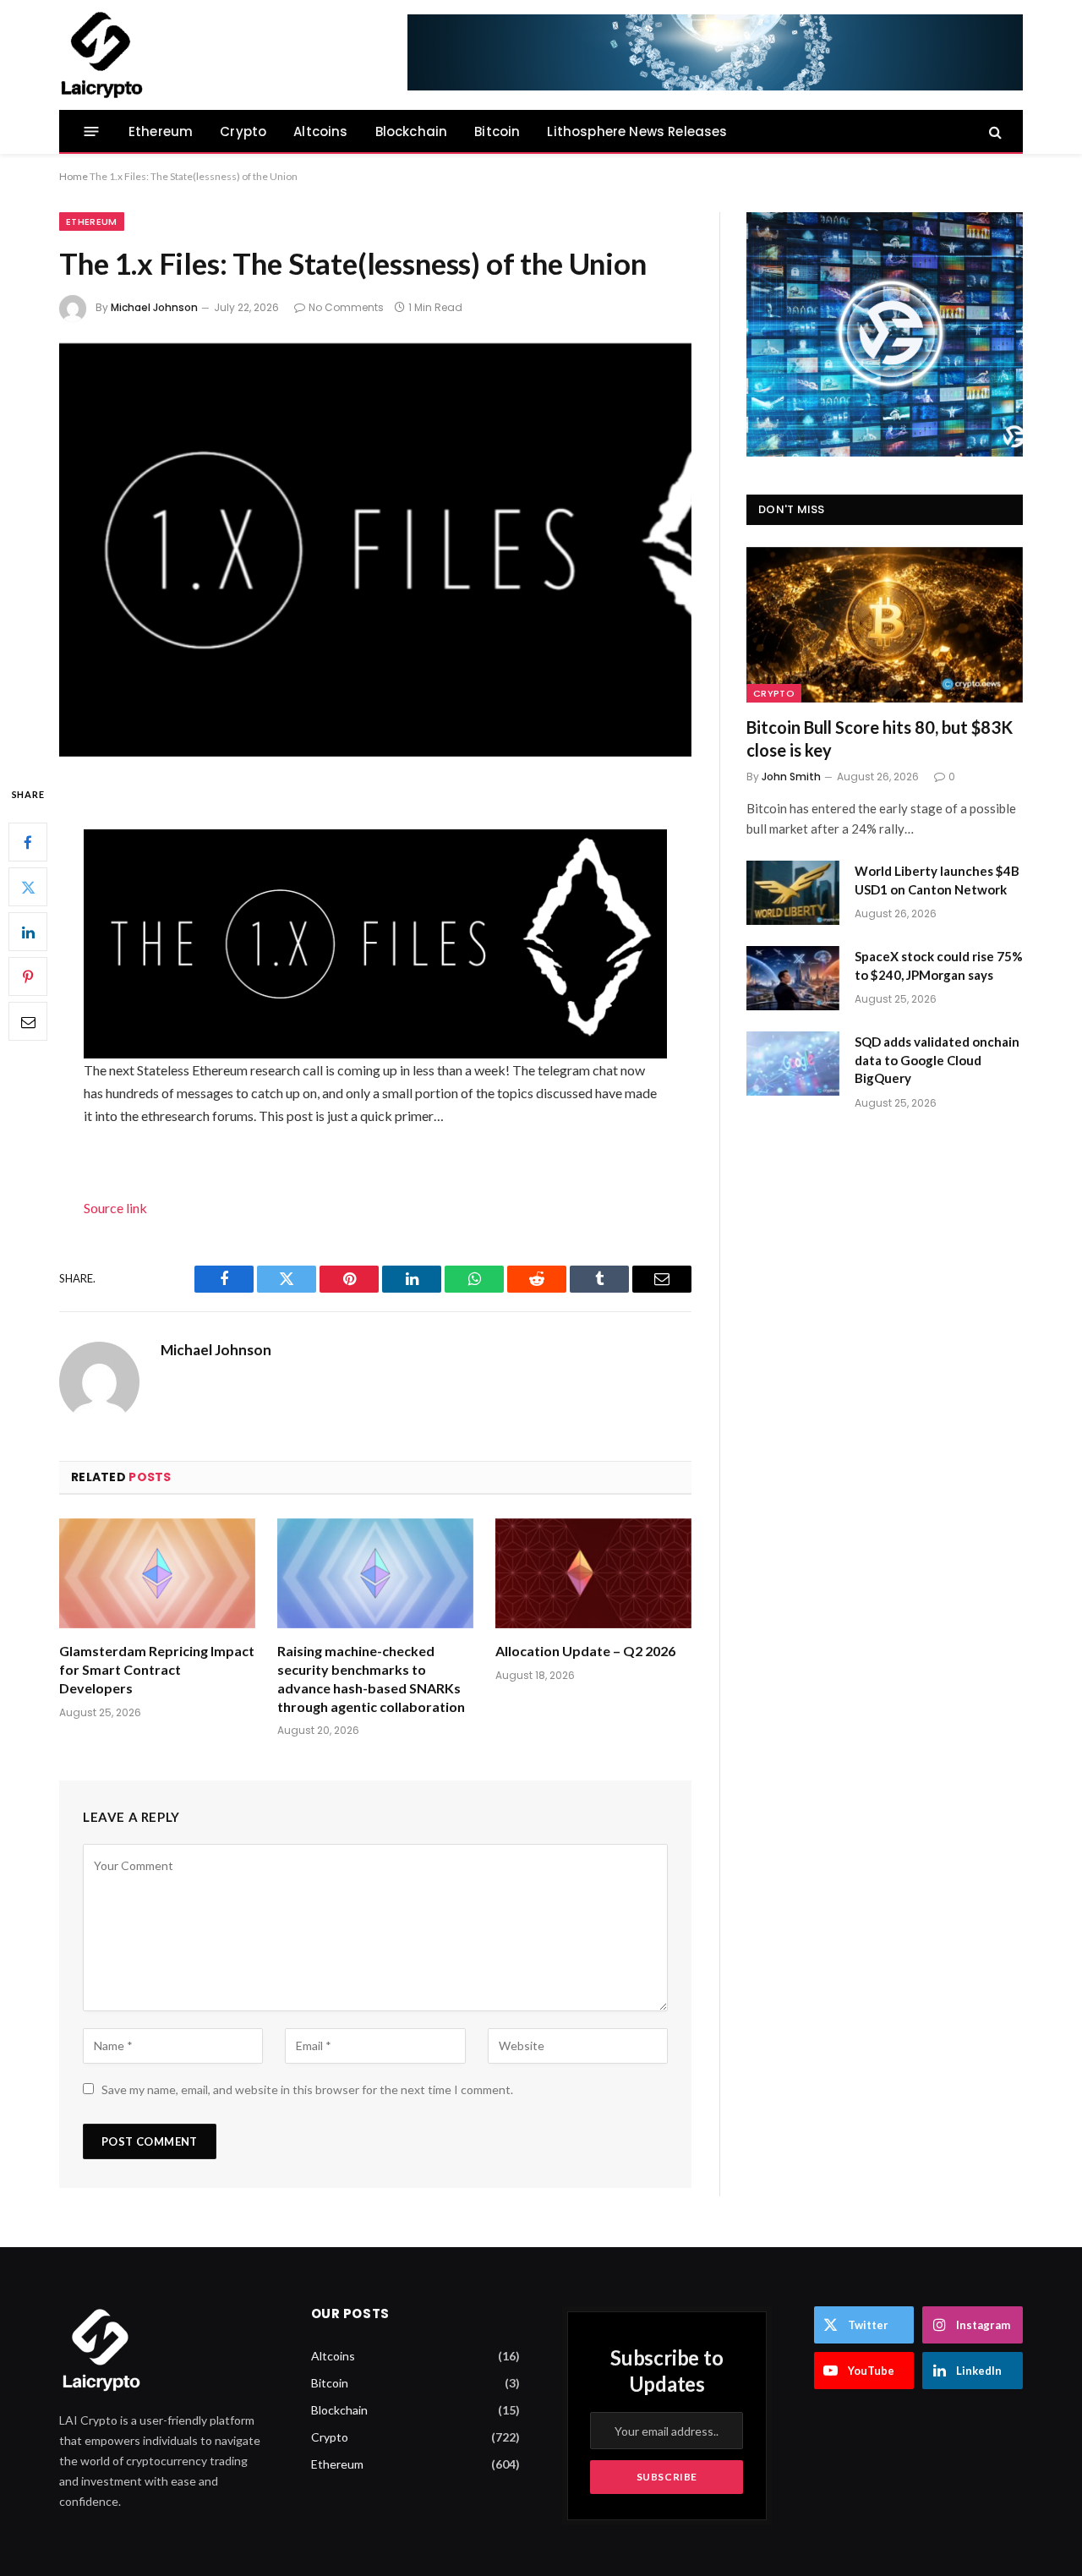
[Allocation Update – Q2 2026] (593, 1574)
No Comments (346, 307)
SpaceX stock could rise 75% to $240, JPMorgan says (939, 965)
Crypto (243, 131)
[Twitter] (28, 887)
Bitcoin (497, 131)
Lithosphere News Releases (637, 131)
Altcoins (320, 131)
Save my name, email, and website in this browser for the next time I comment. (307, 2089)
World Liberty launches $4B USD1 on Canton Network (937, 880)
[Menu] (92, 131)
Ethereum (161, 131)
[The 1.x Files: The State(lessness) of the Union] (375, 550)
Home (74, 176)
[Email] (28, 1021)
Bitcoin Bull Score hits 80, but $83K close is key (880, 738)
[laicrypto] (101, 55)
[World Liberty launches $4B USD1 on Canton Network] (793, 893)
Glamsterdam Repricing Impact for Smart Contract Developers (157, 1669)
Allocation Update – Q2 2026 (585, 1651)
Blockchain (412, 131)
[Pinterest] (28, 976)
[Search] (994, 131)
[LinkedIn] (28, 932)
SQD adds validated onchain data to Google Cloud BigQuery (937, 1060)
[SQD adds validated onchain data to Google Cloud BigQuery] (793, 1064)
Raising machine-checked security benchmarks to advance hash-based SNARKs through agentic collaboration (371, 1678)
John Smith (791, 777)
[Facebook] (28, 842)
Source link (115, 1208)
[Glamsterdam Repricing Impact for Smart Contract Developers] (157, 1574)
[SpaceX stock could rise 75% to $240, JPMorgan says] (793, 978)
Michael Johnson (154, 307)
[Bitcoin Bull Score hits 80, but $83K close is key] (885, 625)
